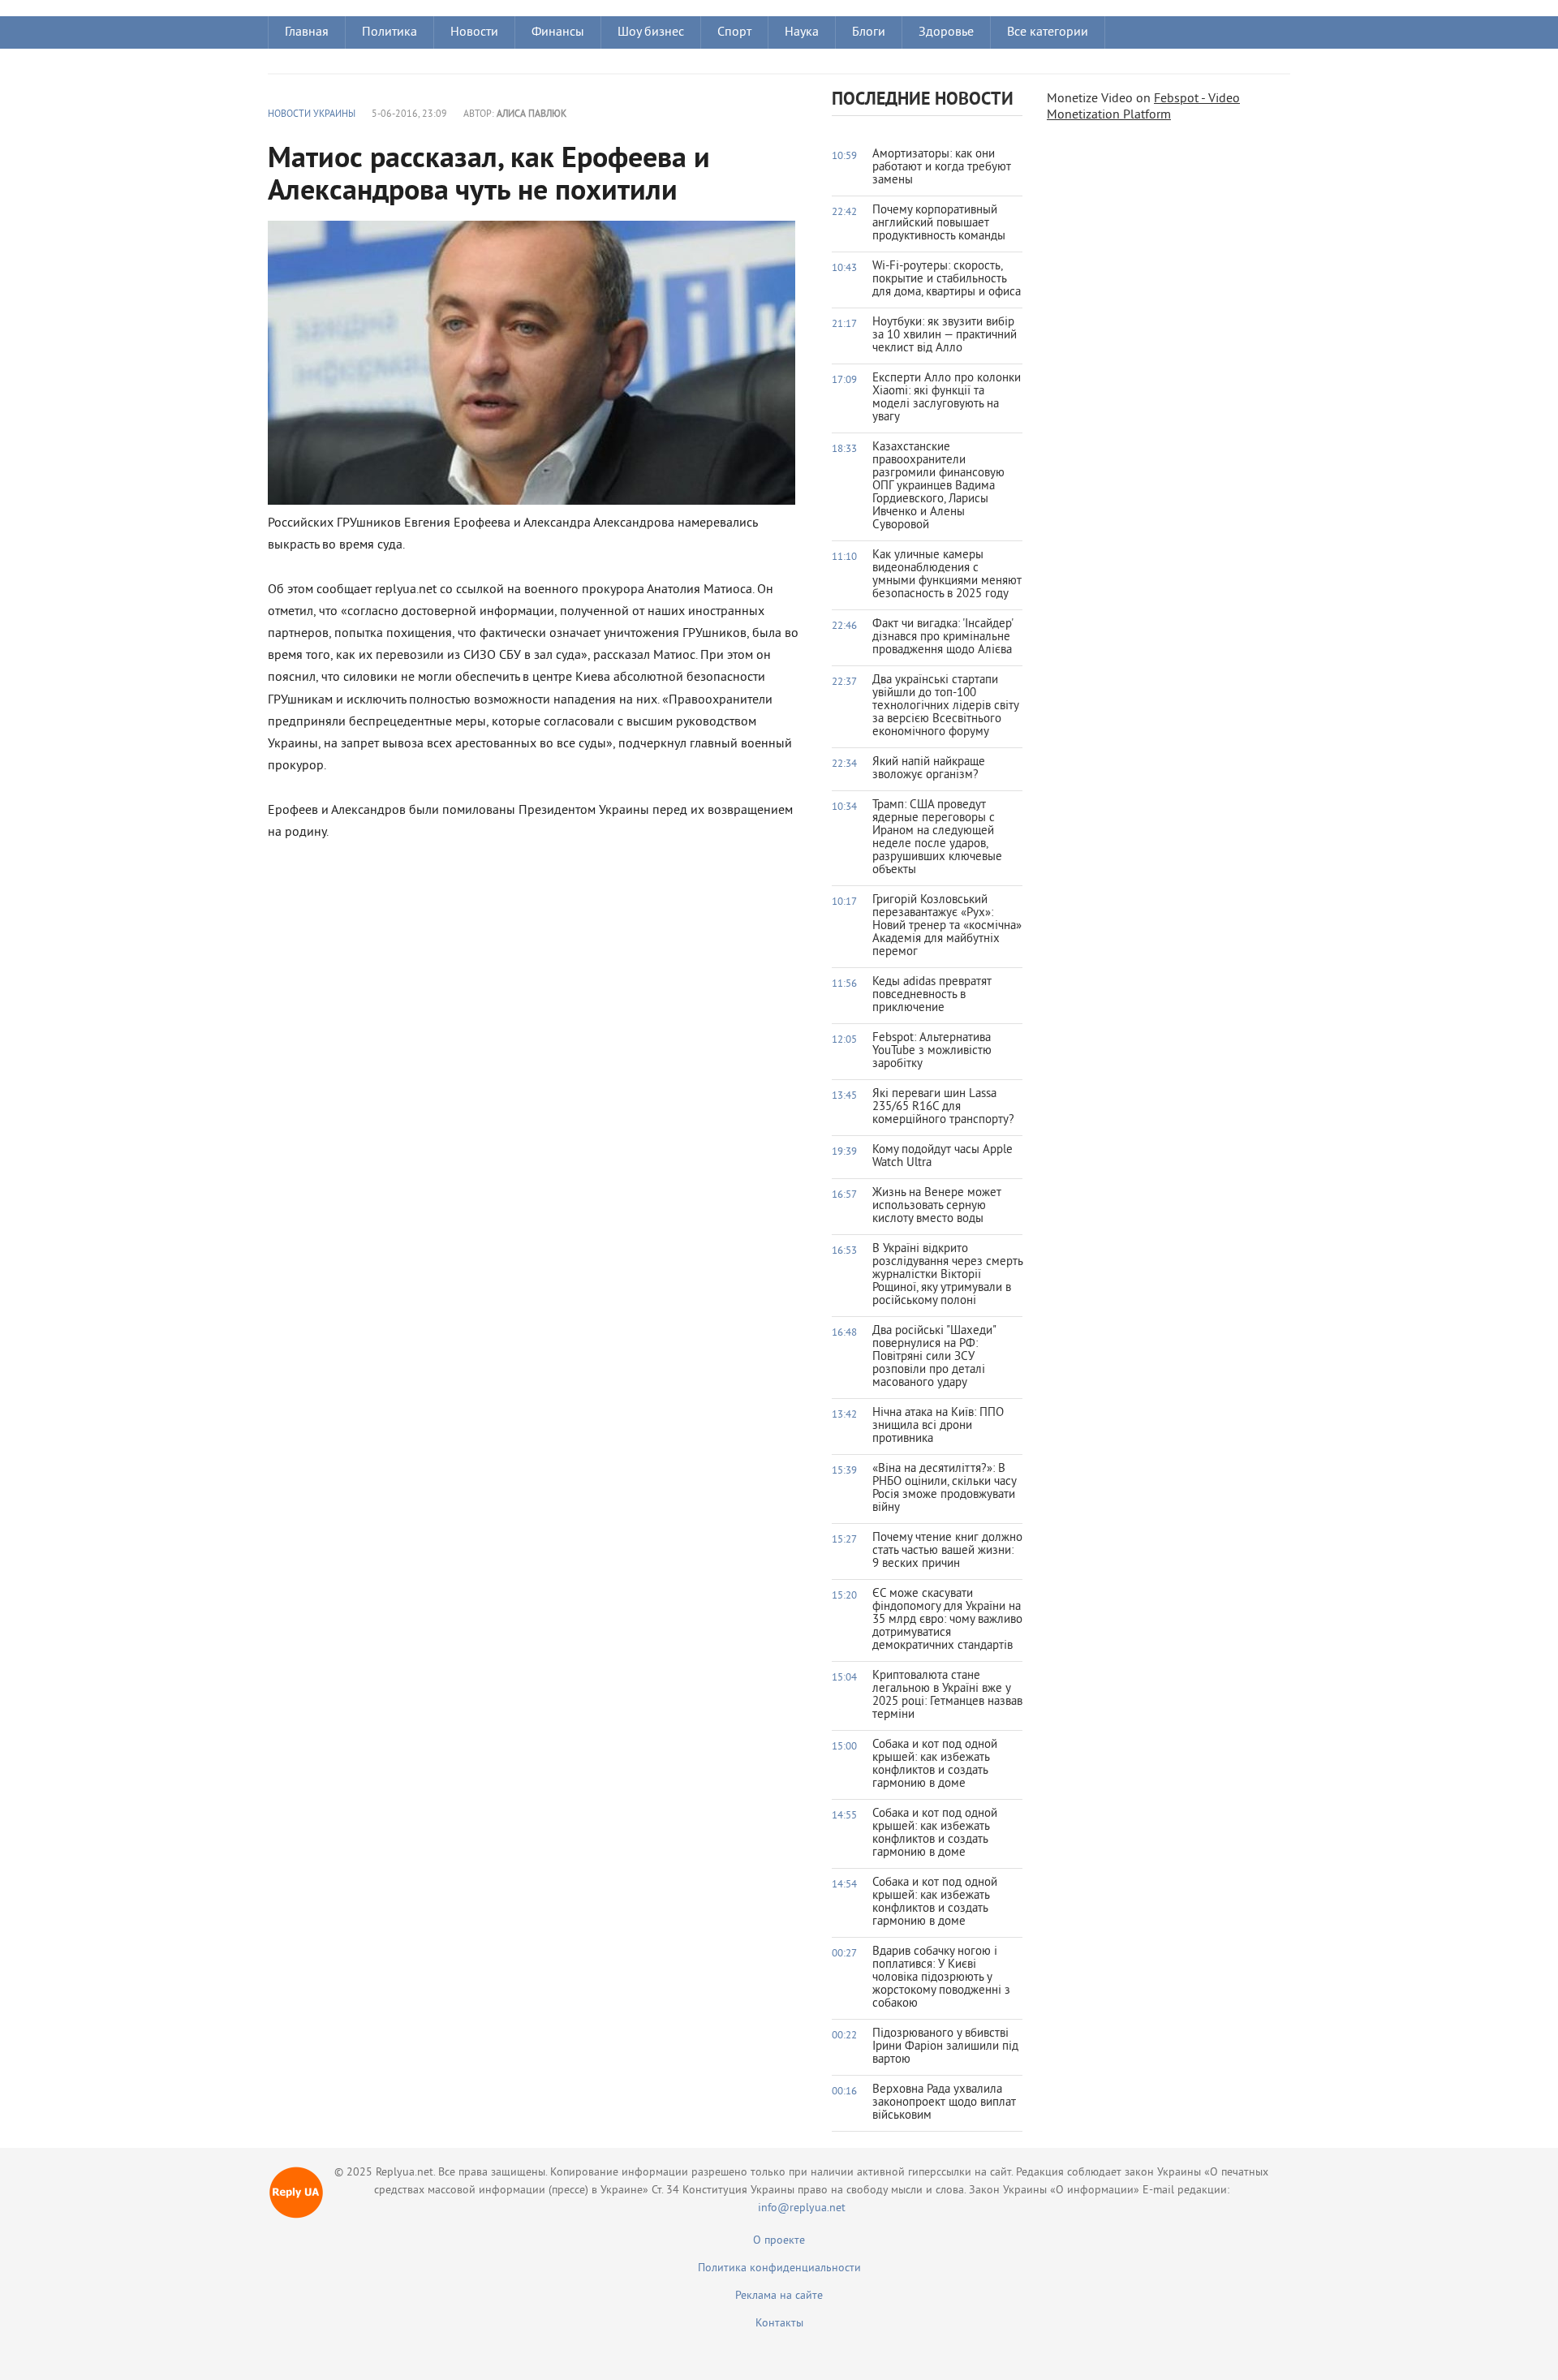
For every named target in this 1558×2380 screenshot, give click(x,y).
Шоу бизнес (651, 32)
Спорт (734, 32)
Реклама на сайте (779, 2296)
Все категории (1048, 32)
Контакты (779, 2324)
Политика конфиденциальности (779, 2268)
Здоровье (946, 32)
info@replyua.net (802, 2208)
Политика (389, 32)
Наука (802, 32)
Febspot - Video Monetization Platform (1143, 107)
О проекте (779, 2241)
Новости (474, 32)
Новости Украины (312, 115)
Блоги (869, 32)
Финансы (558, 32)
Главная (307, 32)
